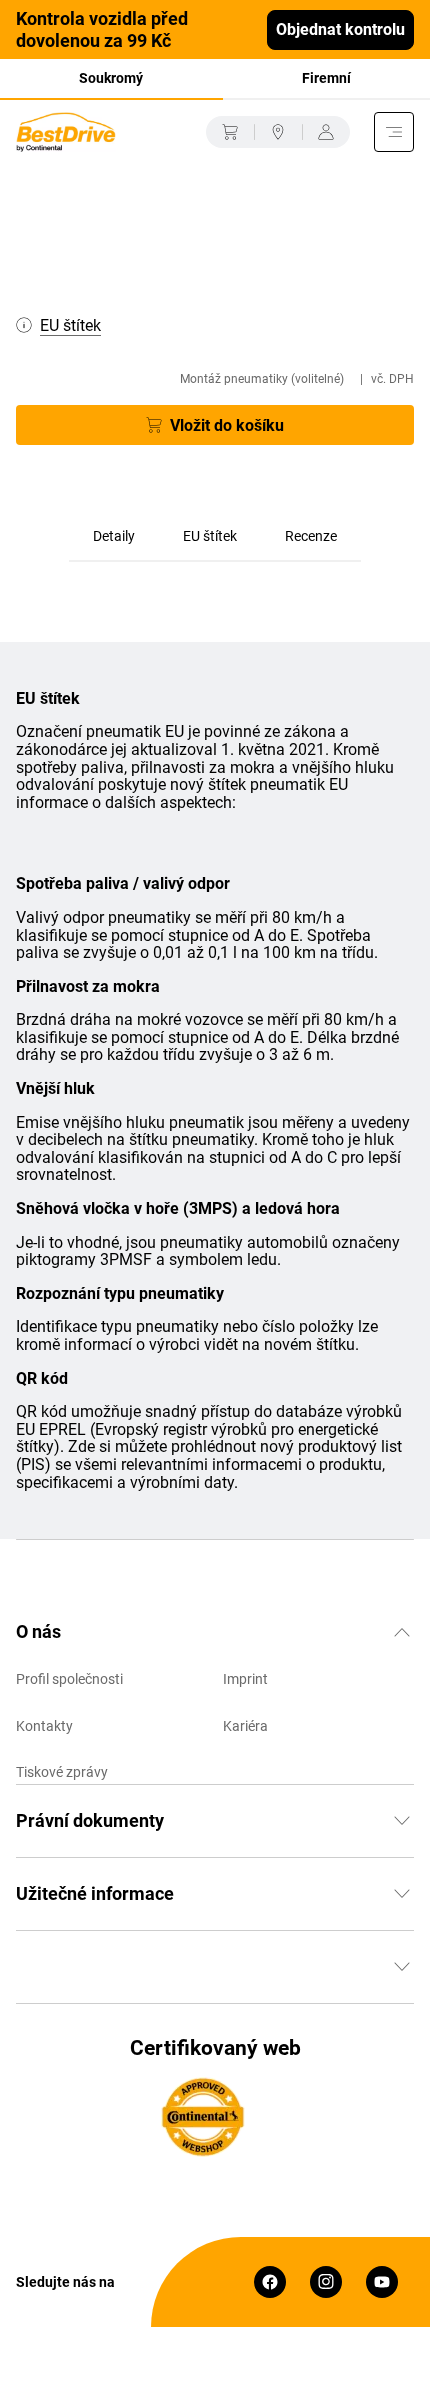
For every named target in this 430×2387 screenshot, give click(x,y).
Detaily (114, 536)
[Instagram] (326, 2282)
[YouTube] (382, 2282)
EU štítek (210, 536)
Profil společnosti (69, 1679)
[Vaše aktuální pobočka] (278, 132)
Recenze (311, 536)
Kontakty (44, 1726)
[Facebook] (270, 2282)
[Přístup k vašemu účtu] (326, 132)
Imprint (245, 1679)
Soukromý (111, 78)
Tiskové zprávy (62, 1772)
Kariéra (245, 1726)
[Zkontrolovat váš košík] (230, 132)
